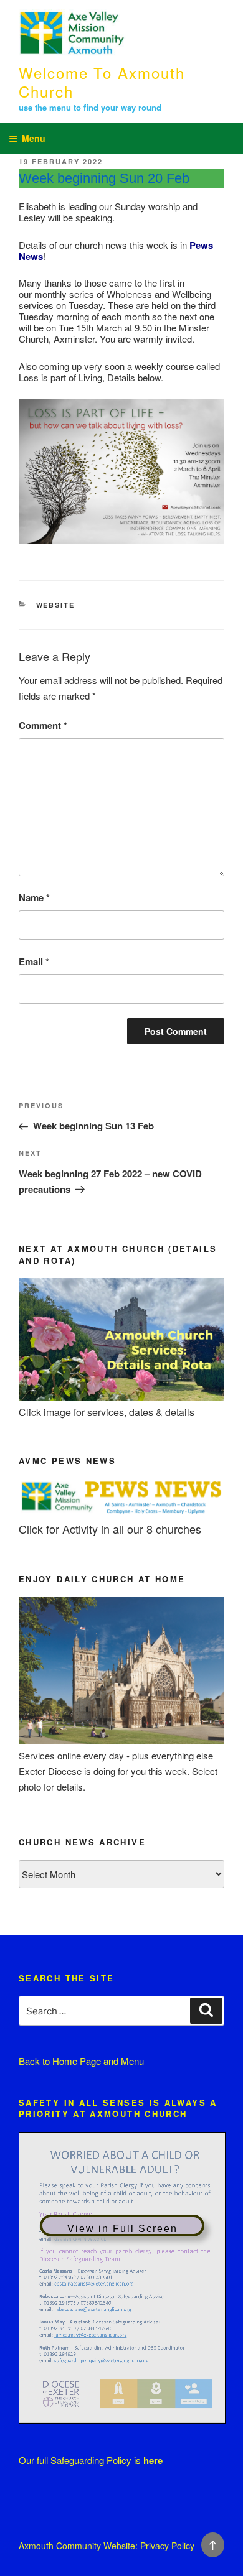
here (153, 2460)
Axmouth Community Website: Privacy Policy (107, 2546)
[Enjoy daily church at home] (121, 1740)
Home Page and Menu (98, 2061)
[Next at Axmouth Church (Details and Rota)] (121, 1397)
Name (34, 897)
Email (34, 961)
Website (56, 605)
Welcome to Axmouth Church (102, 82)
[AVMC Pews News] (121, 1513)
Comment (43, 725)
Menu (34, 138)
